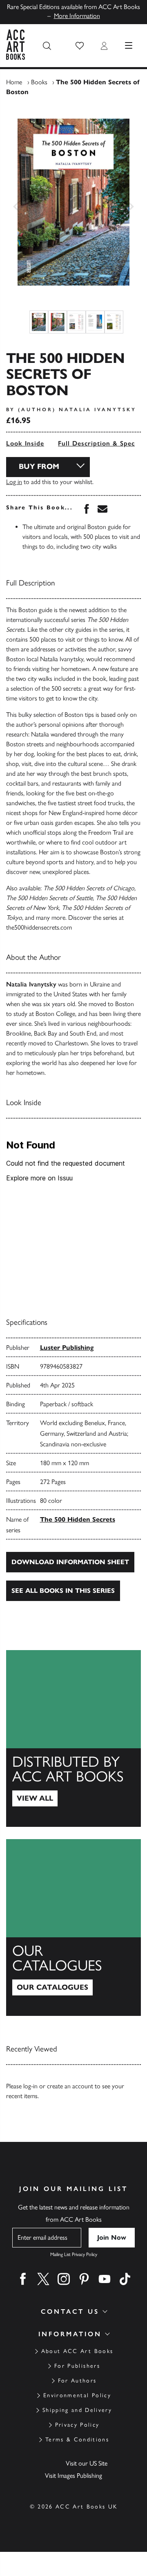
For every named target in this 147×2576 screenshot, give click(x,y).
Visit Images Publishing (73, 2476)
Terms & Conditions (77, 2440)
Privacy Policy (77, 2425)
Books (39, 82)
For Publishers (77, 2366)
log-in (30, 2086)
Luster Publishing (67, 1348)
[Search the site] (47, 46)
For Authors (77, 2381)
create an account (70, 2086)
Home (14, 82)
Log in (14, 482)
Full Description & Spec (96, 443)
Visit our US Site (87, 2463)
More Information (77, 16)
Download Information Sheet (70, 1562)
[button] (80, 46)
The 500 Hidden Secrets (78, 1519)
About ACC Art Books (77, 2351)
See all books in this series (63, 1591)
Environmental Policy (77, 2395)
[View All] (73, 1738)
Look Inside (25, 443)
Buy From (39, 466)
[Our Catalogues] (73, 1927)
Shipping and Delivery (77, 2410)
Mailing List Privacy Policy (74, 2254)
